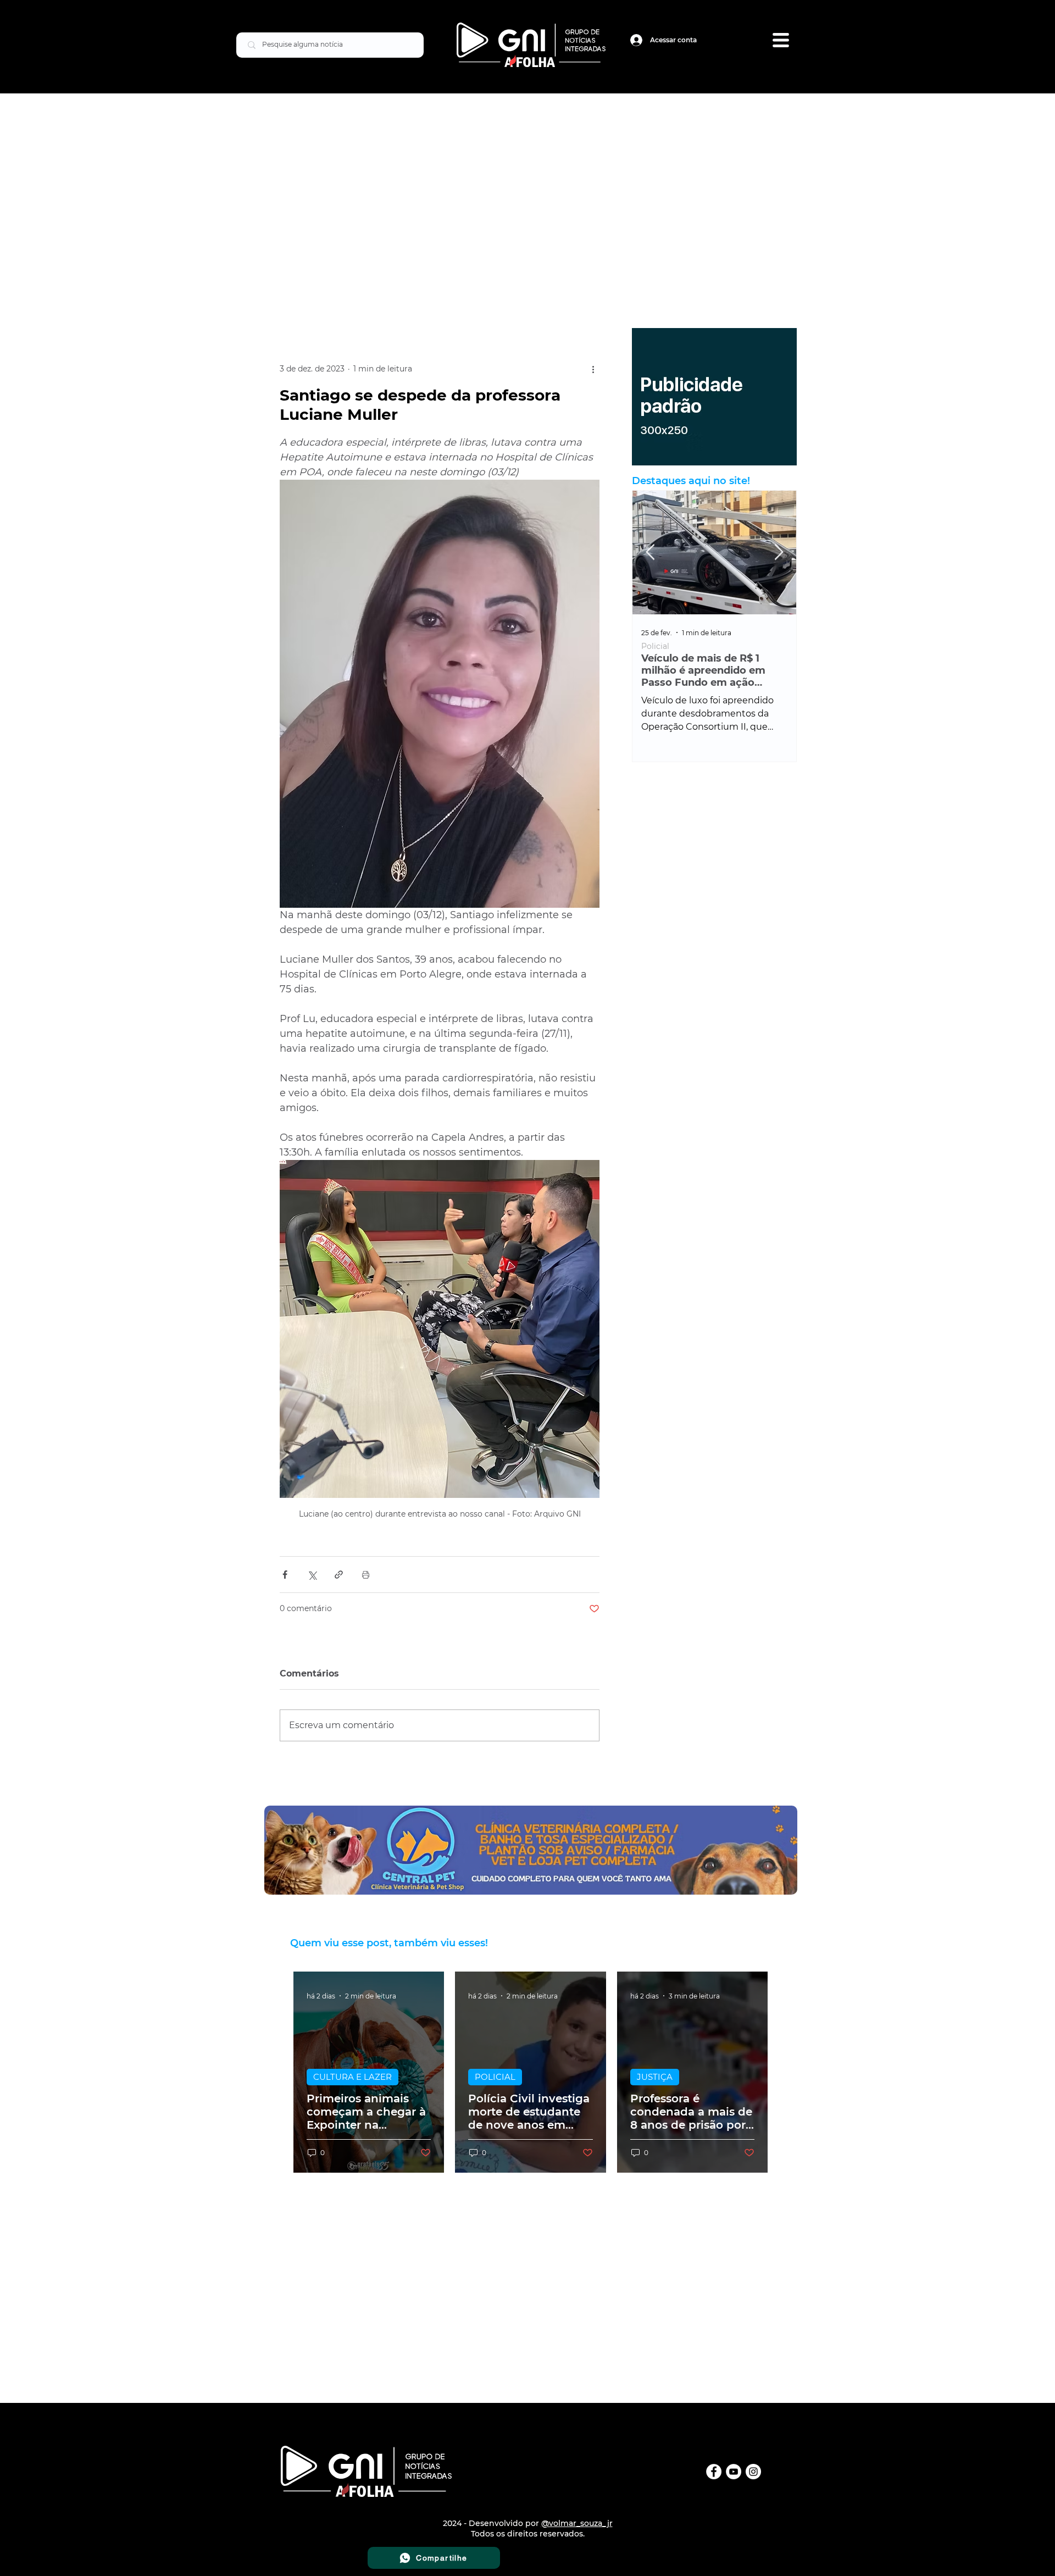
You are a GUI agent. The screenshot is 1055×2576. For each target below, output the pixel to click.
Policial (655, 646)
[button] (781, 40)
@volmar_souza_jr (577, 2523)
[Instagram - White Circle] (753, 2472)
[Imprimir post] (366, 1575)
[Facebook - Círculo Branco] (714, 2472)
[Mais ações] (593, 369)
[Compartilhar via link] (339, 1575)
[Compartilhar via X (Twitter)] (312, 1575)
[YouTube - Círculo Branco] (734, 2472)
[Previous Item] (650, 553)
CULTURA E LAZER (352, 2077)
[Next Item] (779, 553)
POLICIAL (495, 2077)
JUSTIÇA (655, 2077)
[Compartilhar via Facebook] (285, 1575)
